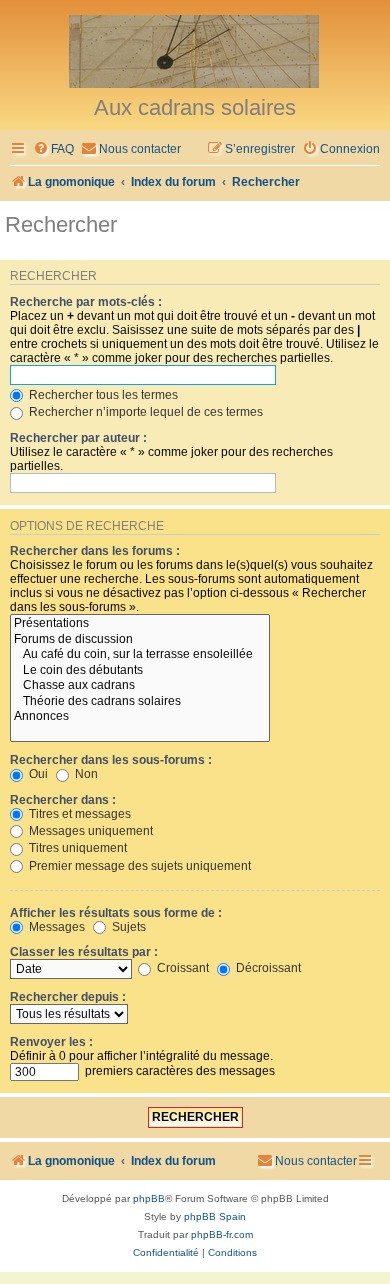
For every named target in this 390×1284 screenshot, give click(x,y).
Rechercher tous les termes (102, 395)
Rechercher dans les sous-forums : (111, 760)
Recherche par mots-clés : (86, 302)
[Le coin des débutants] (140, 671)
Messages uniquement (89, 831)
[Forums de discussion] (140, 640)
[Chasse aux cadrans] (140, 686)
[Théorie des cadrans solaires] (140, 702)
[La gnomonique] (195, 50)
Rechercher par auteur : (78, 438)
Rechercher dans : (63, 800)
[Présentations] (140, 624)
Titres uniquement (76, 848)
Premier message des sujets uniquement (138, 866)
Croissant (181, 968)
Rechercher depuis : (68, 997)
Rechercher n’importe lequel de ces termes (144, 412)
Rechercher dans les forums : (95, 551)
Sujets (127, 927)
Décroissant (267, 968)
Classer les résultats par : (84, 952)
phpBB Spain (215, 1216)
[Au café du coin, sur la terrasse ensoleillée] (140, 655)
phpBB (149, 1198)
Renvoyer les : (51, 1042)
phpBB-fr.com (222, 1234)
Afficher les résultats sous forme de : (116, 913)
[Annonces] (140, 717)
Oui (37, 774)
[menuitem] (53, 149)
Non (85, 774)
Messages (55, 927)
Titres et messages (78, 814)
